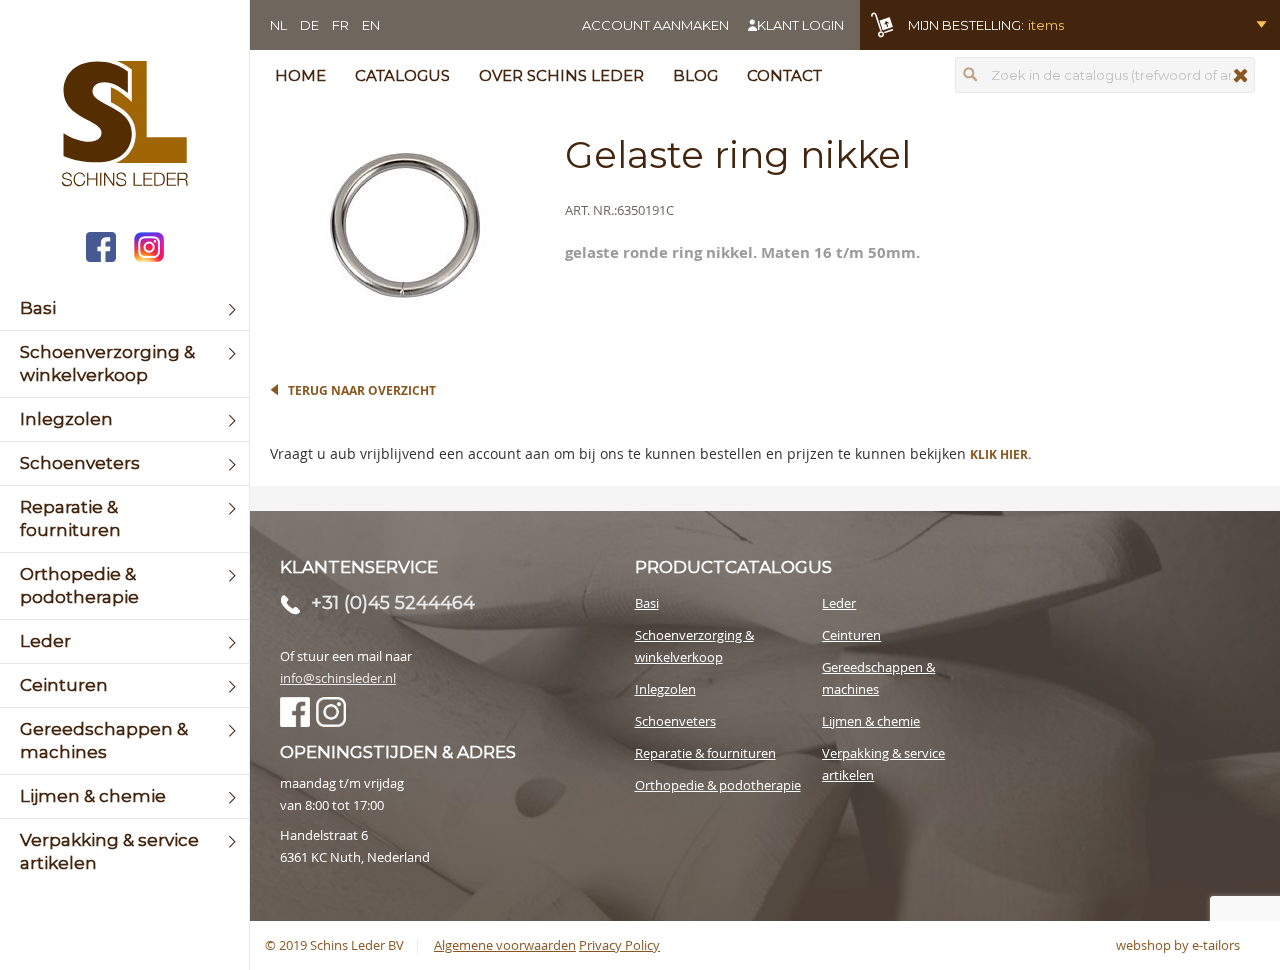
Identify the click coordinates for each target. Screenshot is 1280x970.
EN (371, 25)
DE (309, 25)
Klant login (800, 25)
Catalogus (402, 75)
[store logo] (124, 126)
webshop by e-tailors (1178, 945)
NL (278, 25)
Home (300, 75)
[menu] (124, 586)
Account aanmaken (655, 25)
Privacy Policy (619, 945)
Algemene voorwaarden (505, 945)
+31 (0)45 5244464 (393, 603)
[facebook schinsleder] (101, 249)
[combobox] (1105, 75)
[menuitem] (124, 308)
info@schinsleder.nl (338, 678)
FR (340, 25)
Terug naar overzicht (362, 390)
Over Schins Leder (561, 75)
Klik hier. (1000, 454)
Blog (695, 75)
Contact (784, 75)
